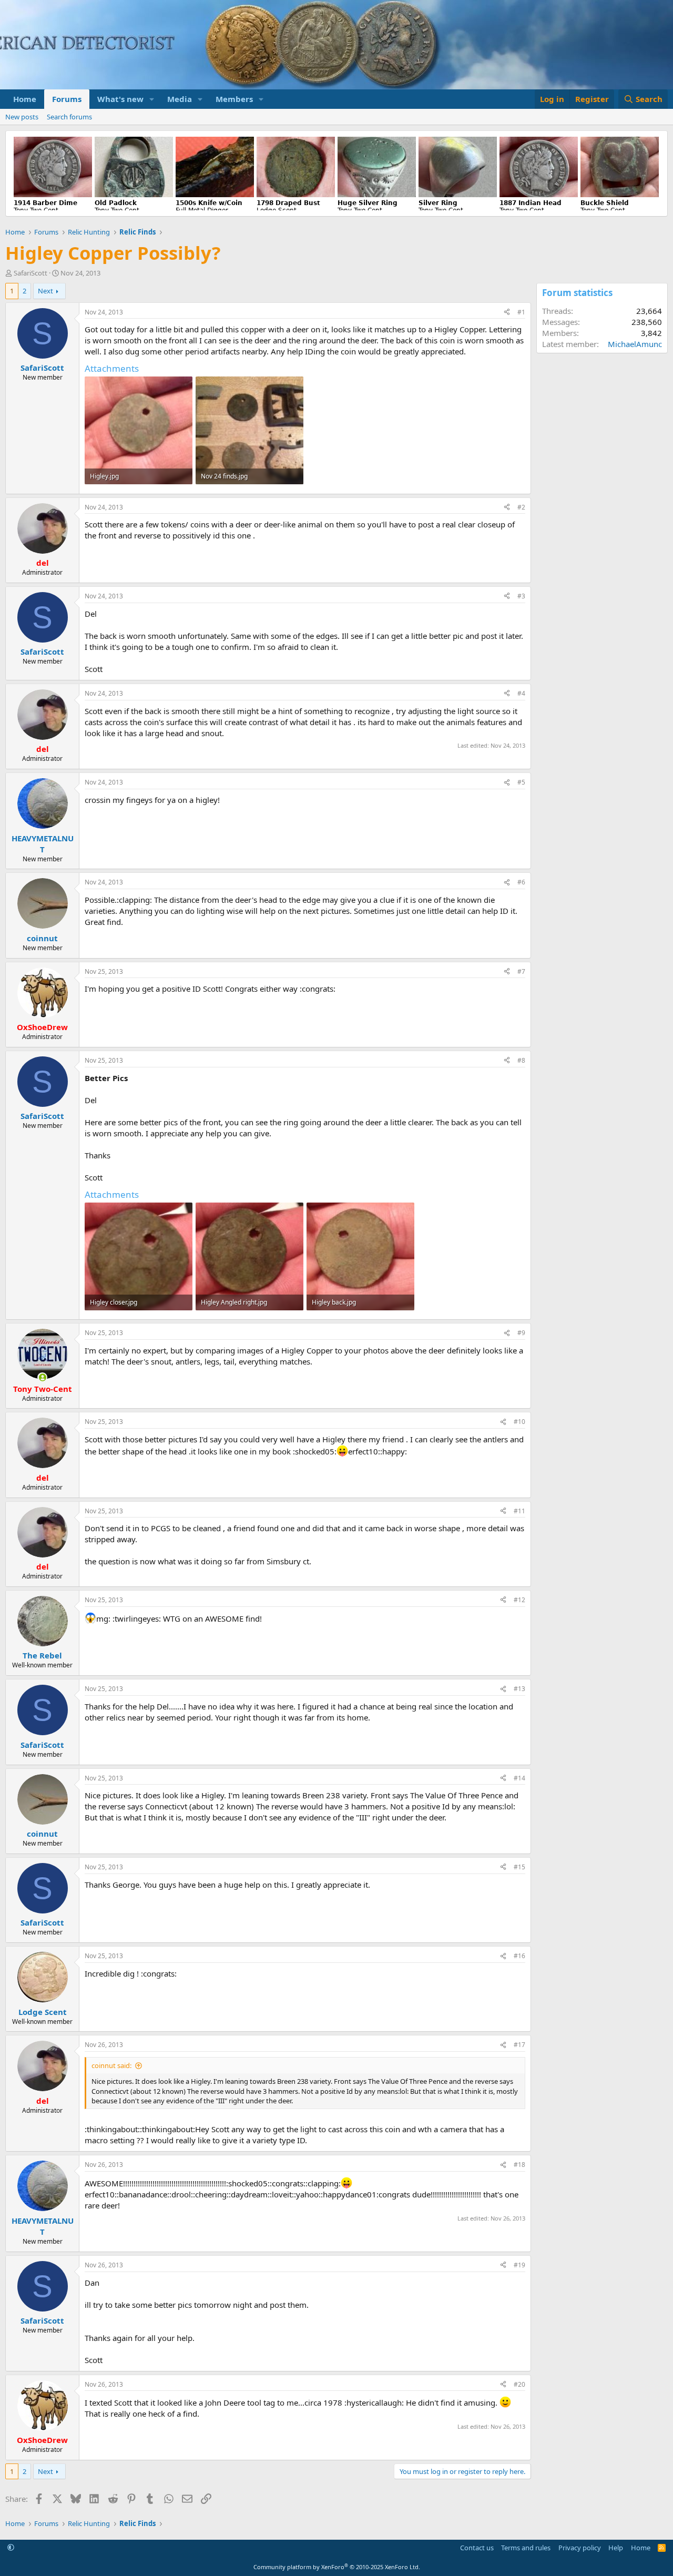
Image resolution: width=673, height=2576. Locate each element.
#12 (519, 1600)
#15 (519, 1867)
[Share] (507, 313)
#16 (519, 1956)
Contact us (477, 2548)
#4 (521, 693)
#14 (519, 1778)
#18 (519, 2165)
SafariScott (30, 273)
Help (616, 2548)
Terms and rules (526, 2548)
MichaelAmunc (635, 344)
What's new (120, 99)
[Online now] (42, 1377)
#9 (521, 1333)
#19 (519, 2265)
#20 (519, 2384)
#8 (521, 1060)
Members (234, 99)
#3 (521, 596)
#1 (521, 312)
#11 (519, 1511)
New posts (22, 117)
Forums (67, 99)
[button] (152, 99)
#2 (521, 507)
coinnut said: (111, 2065)
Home (25, 99)
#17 (519, 2045)
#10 (519, 1422)
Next (45, 291)
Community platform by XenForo (337, 2567)
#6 (521, 882)
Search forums (69, 117)
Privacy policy (580, 2548)
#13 (519, 1689)
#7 (521, 971)
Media (180, 99)
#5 (521, 782)
